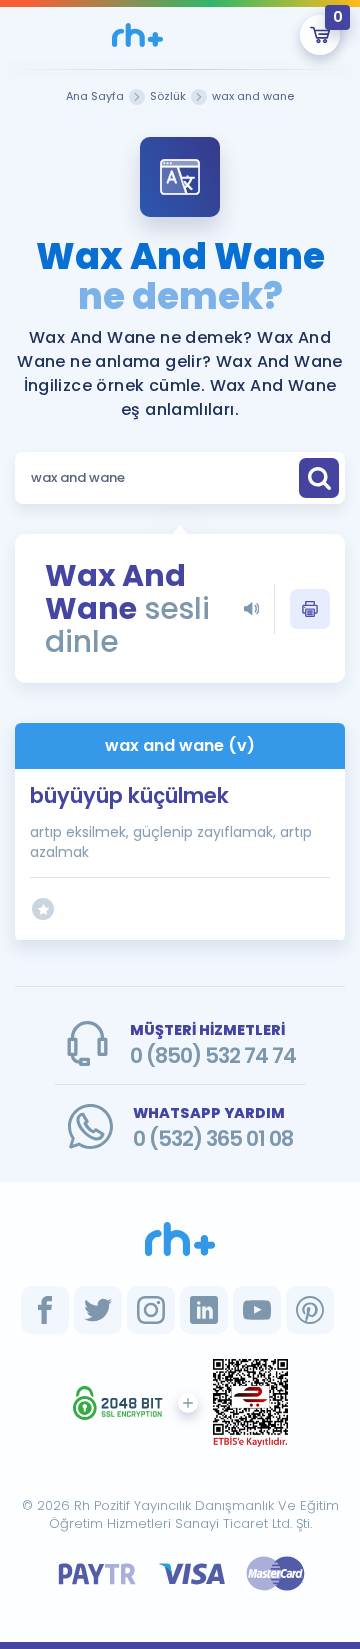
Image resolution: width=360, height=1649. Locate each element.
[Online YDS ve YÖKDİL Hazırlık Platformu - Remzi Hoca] (180, 1239)
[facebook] (45, 1310)
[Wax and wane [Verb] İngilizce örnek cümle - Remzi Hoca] (137, 35)
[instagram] (151, 1310)
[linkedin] (204, 1310)
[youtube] (257, 1310)
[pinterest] (310, 1310)
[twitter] (98, 1310)
